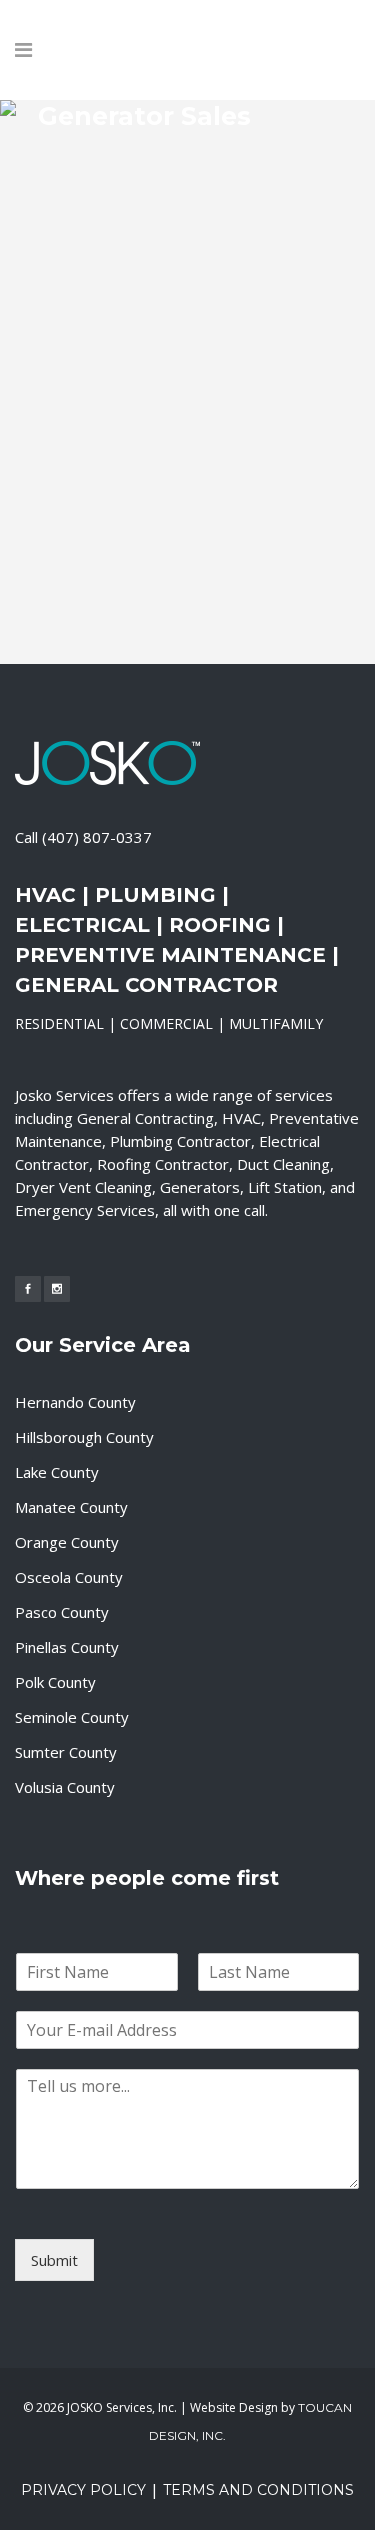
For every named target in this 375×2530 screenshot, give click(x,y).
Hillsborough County (84, 1437)
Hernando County (75, 1402)
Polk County (55, 1682)
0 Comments (196, 602)
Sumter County (66, 1752)
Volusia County (65, 1787)
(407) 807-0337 (97, 837)
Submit (54, 2260)
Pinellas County (67, 1647)
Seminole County (72, 1717)
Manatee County (71, 1507)
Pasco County (62, 1612)
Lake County (57, 1472)
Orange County (67, 1542)
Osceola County (69, 1577)
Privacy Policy (83, 2490)
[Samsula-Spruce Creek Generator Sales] (188, 232)
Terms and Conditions (258, 2490)
